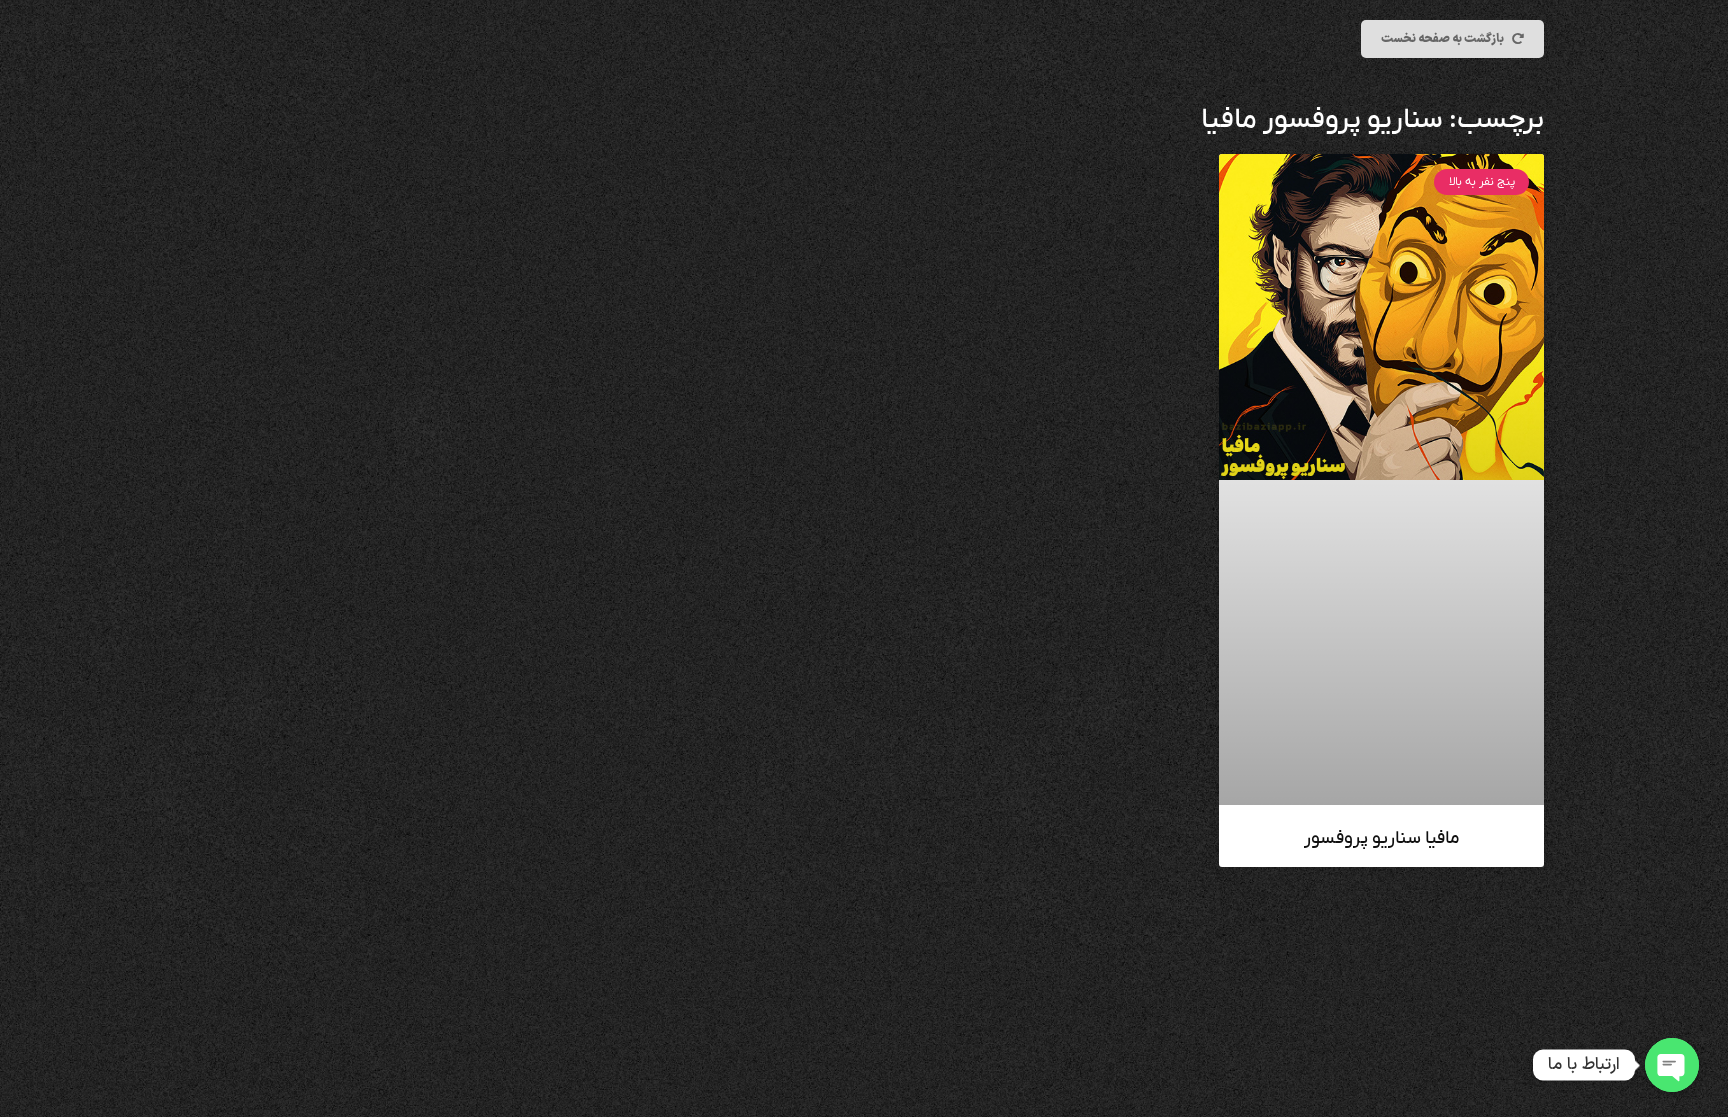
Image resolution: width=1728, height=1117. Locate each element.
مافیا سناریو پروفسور (1382, 838)
